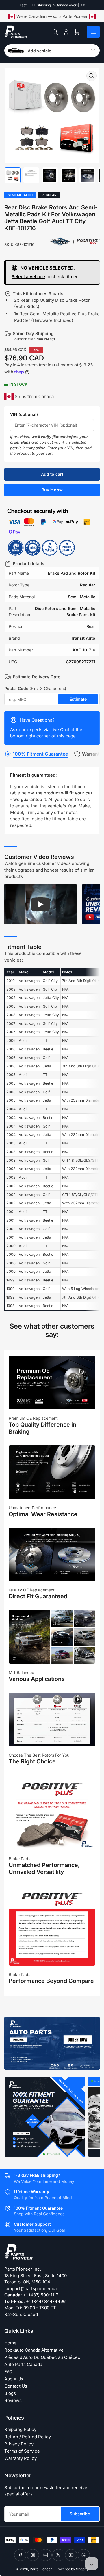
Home (10, 2343)
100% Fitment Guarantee (40, 754)
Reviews (13, 2400)
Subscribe (80, 2514)
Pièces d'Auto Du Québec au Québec (42, 2357)
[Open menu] (93, 32)
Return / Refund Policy (28, 2437)
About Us (14, 2379)
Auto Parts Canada (23, 2364)
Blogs (10, 2393)
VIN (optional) (24, 414)
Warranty (92, 754)
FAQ (8, 2372)
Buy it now (52, 490)
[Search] (55, 32)
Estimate (78, 699)
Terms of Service (22, 2451)
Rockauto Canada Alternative (34, 2350)
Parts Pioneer (41, 2569)
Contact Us (16, 2386)
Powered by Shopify (72, 2569)
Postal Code (35, 688)
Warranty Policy (21, 2458)
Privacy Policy (19, 2444)
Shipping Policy (20, 2429)
